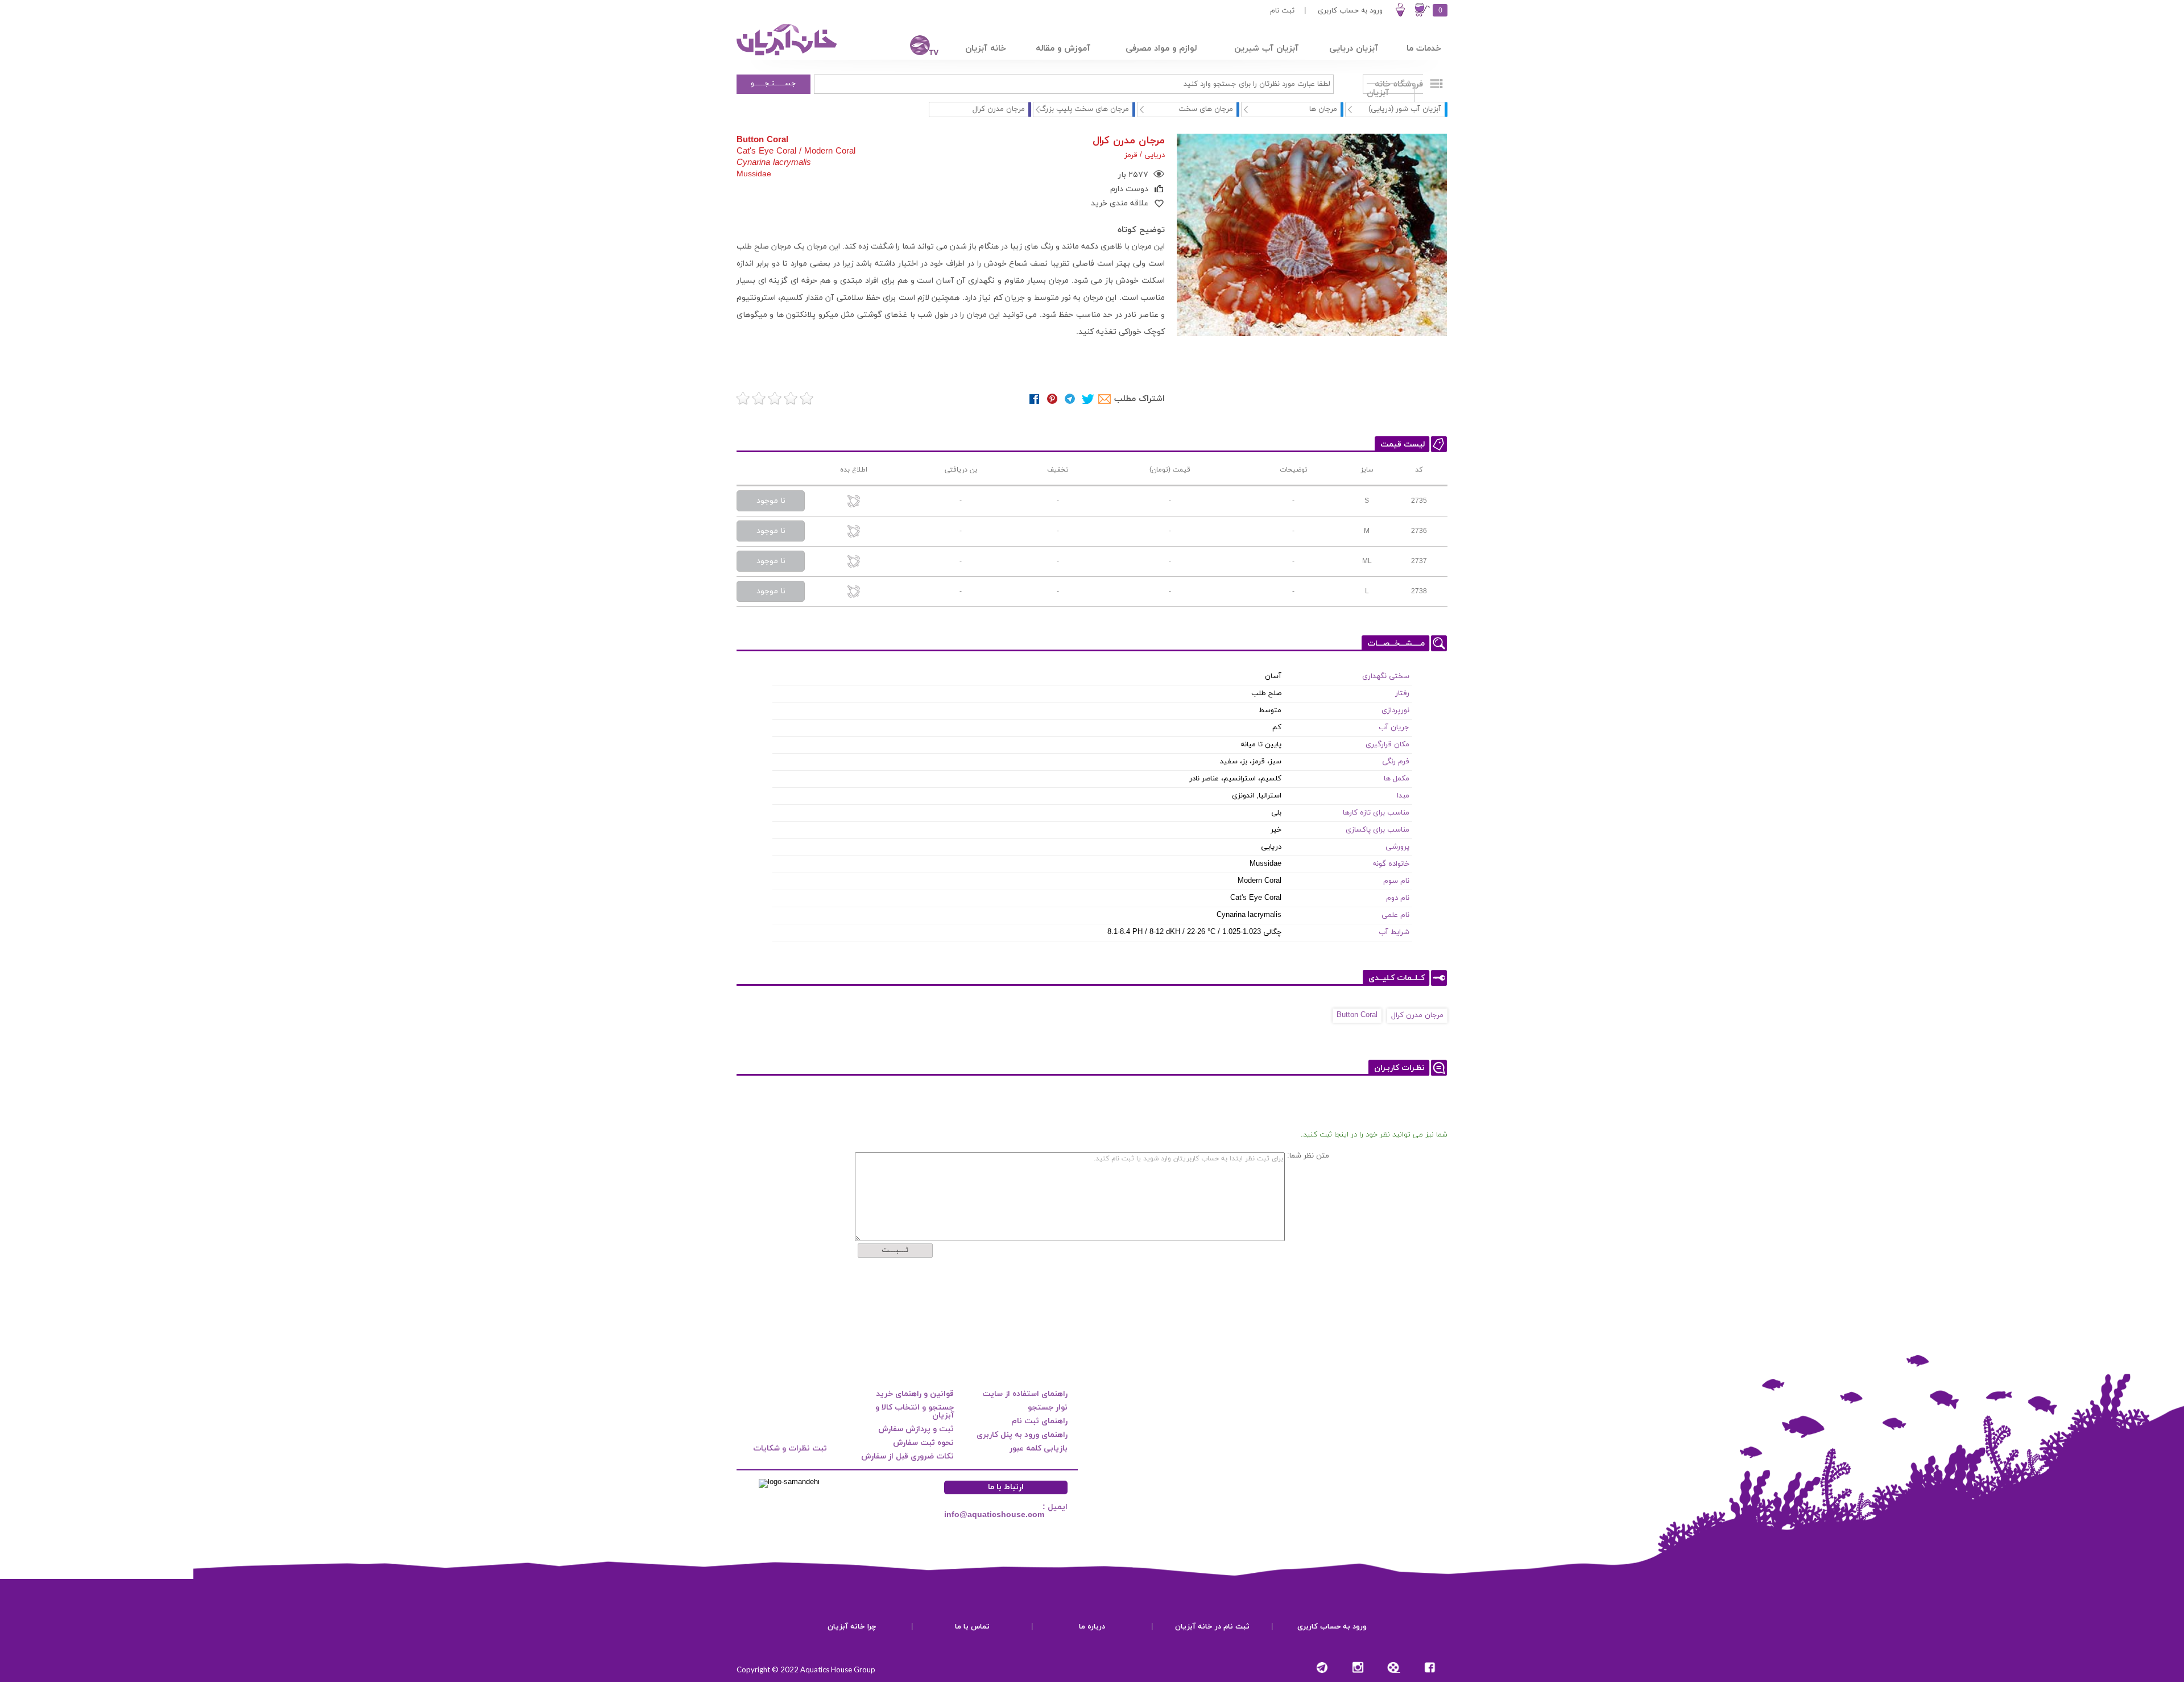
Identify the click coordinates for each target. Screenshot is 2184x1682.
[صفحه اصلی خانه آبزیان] (788, 55)
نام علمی (1395, 915)
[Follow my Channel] (1322, 1667)
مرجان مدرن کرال (1417, 1015)
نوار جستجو (1048, 1408)
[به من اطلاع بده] (854, 502)
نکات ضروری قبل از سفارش (907, 1456)
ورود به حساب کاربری (1350, 11)
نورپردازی (1395, 710)
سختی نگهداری (1386, 676)
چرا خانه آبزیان (852, 1627)
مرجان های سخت (1206, 109)
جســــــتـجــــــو (773, 84)
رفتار (1402, 693)
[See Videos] (1394, 1667)
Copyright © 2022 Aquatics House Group (806, 1669)
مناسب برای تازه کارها (1376, 813)
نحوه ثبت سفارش (923, 1443)
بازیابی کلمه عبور (1039, 1448)
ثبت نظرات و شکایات (790, 1448)
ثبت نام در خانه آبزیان (1212, 1627)
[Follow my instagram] (1358, 1667)
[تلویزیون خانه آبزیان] (917, 47)
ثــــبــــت (895, 1250)
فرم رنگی (1396, 762)
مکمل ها (1397, 779)
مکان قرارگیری (1387, 745)
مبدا (1403, 796)
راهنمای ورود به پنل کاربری (1022, 1435)
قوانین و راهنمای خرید (915, 1394)
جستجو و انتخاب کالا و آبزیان (915, 1412)
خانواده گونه (1391, 864)
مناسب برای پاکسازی (1378, 830)
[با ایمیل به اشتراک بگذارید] (1105, 399)
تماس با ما (972, 1627)
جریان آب (1394, 728)
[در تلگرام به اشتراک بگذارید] (1070, 399)
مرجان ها (1323, 109)
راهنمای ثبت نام (1039, 1421)
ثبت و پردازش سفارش (916, 1429)
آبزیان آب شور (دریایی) (1405, 109)
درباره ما (1092, 1627)
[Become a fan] (1430, 1667)
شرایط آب (1394, 932)
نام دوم (1398, 898)
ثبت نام (1282, 11)
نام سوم (1396, 881)
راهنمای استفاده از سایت (1025, 1394)
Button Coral (1357, 1015)
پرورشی (1397, 847)
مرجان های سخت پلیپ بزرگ (1084, 109)
